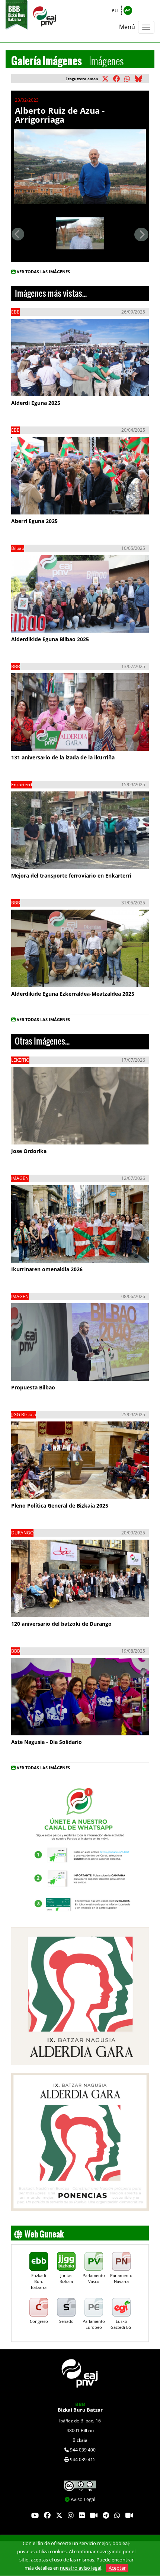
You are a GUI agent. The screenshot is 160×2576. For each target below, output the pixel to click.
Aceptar (117, 2568)
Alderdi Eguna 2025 (36, 403)
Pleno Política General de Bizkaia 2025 (60, 1506)
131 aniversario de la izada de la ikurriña (63, 757)
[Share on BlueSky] (140, 79)
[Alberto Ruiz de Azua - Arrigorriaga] (80, 166)
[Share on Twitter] (107, 79)
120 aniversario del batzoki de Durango (61, 1624)
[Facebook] (47, 2516)
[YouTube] (35, 2516)
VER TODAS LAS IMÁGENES (43, 272)
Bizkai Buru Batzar (80, 2407)
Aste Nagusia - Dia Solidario (47, 1742)
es (128, 10)
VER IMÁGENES (46, 383)
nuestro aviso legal (81, 2568)
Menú (127, 27)
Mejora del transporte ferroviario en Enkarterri (71, 876)
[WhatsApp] (117, 2516)
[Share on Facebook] (118, 79)
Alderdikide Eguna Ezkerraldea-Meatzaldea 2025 (73, 994)
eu (115, 10)
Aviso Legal (83, 2499)
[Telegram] (106, 2516)
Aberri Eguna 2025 (34, 521)
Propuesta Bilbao (33, 1387)
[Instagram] (71, 2516)
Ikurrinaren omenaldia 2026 (47, 1269)
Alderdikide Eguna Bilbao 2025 (50, 639)
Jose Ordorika (29, 1151)
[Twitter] (59, 2516)
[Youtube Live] (129, 2516)
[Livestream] (94, 2516)
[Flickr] (82, 2516)
